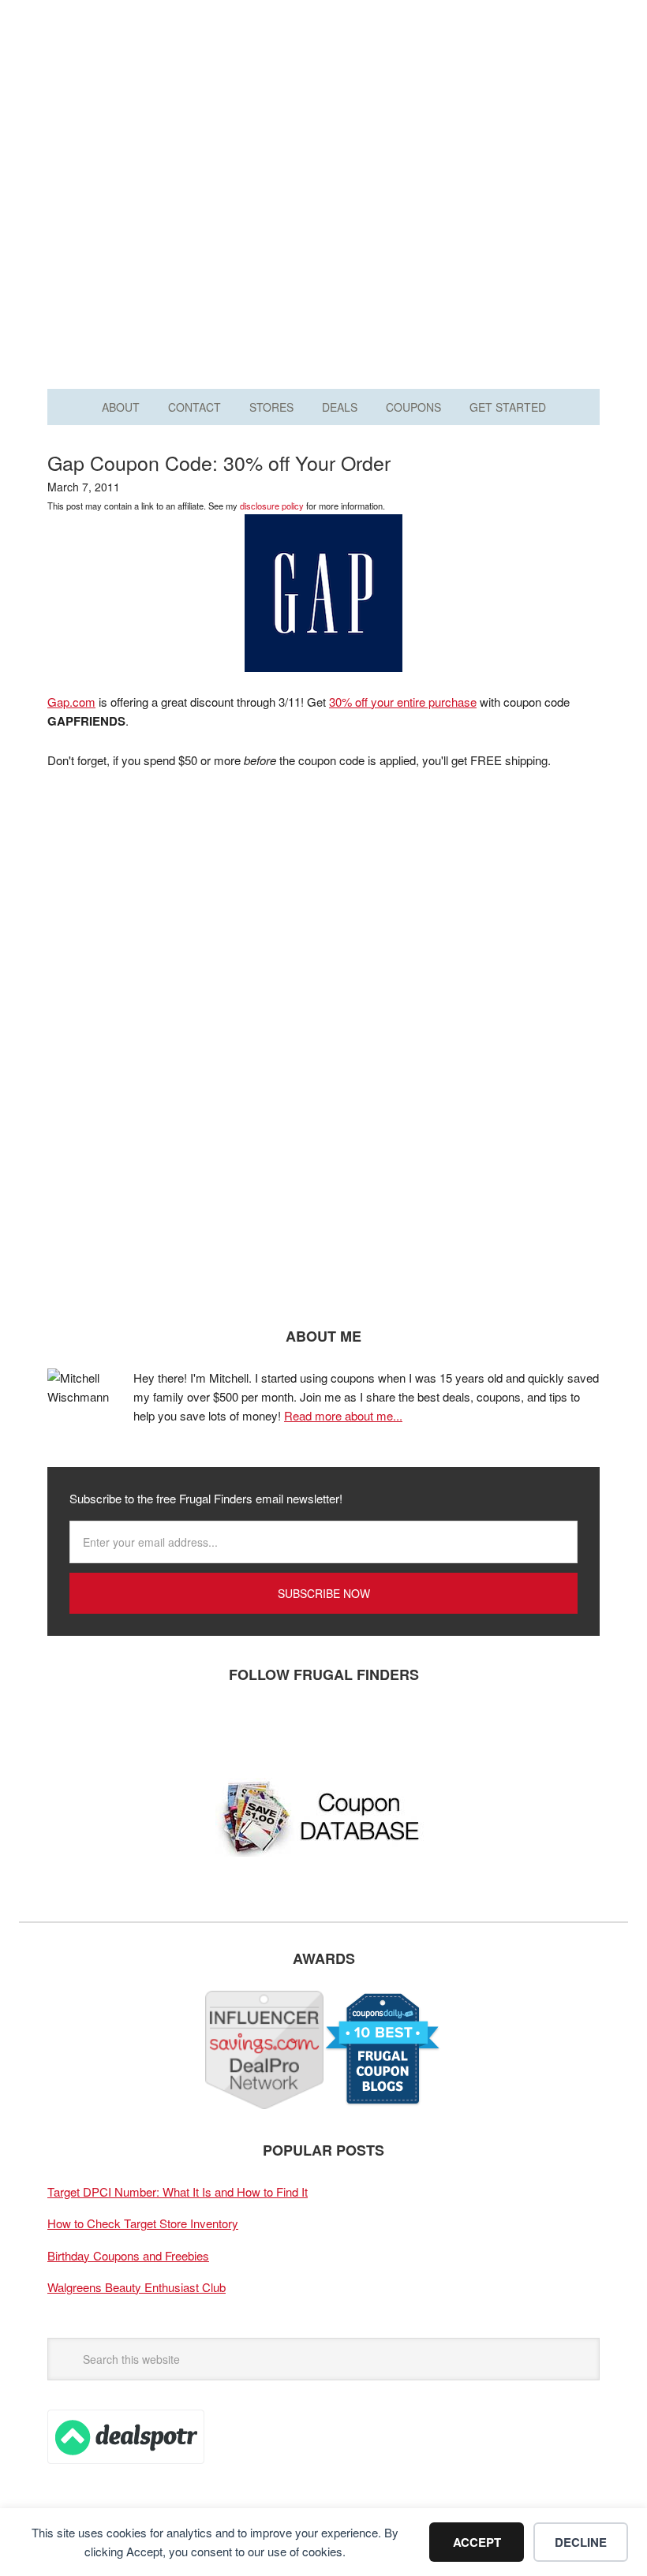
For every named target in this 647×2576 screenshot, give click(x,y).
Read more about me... (343, 1415)
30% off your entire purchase (403, 702)
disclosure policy (272, 506)
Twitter (114, 1727)
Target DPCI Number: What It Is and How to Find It (178, 2191)
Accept (477, 2542)
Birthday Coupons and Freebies (128, 2255)
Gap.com (71, 702)
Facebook (67, 1727)
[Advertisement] (323, 235)
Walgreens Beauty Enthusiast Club (137, 2287)
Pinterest (162, 1727)
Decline (581, 2542)
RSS (209, 1727)
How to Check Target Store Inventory (143, 2223)
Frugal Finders (323, 90)
